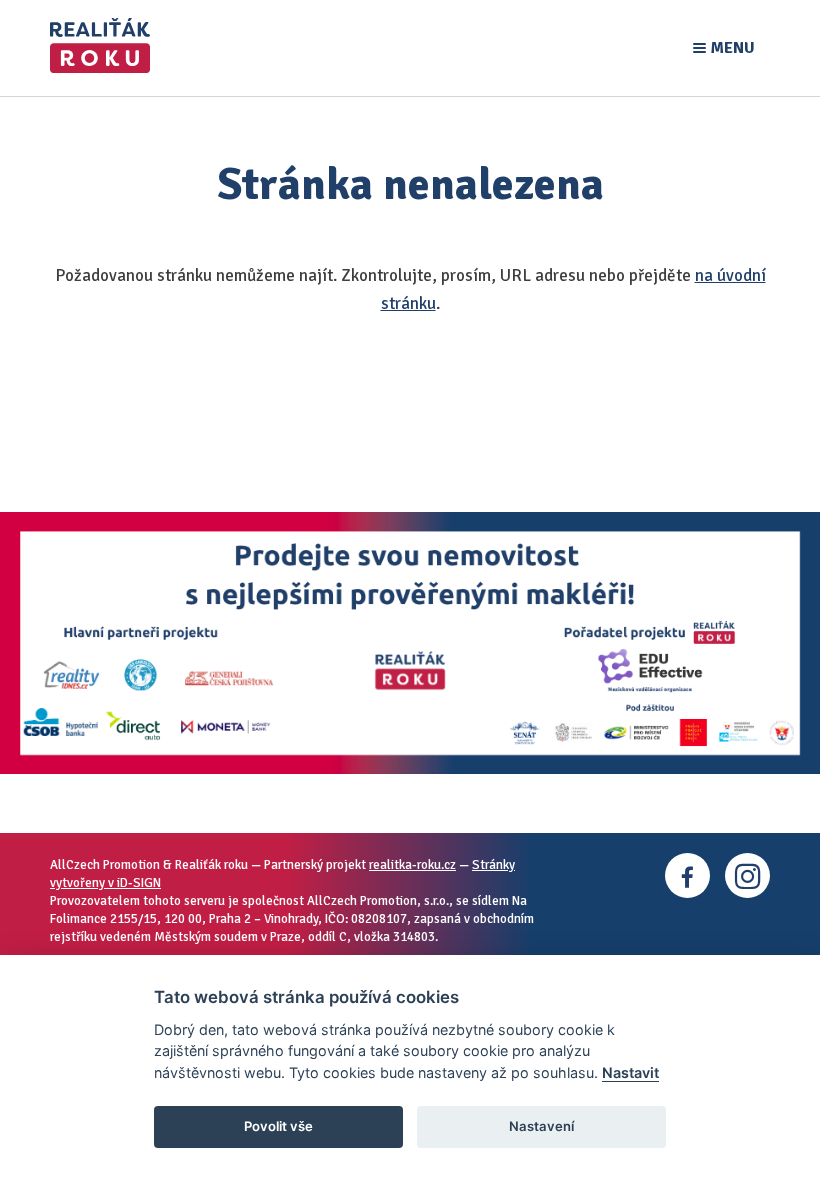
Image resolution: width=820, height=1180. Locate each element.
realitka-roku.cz (412, 865)
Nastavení (541, 1126)
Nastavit (630, 1072)
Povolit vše (278, 1126)
